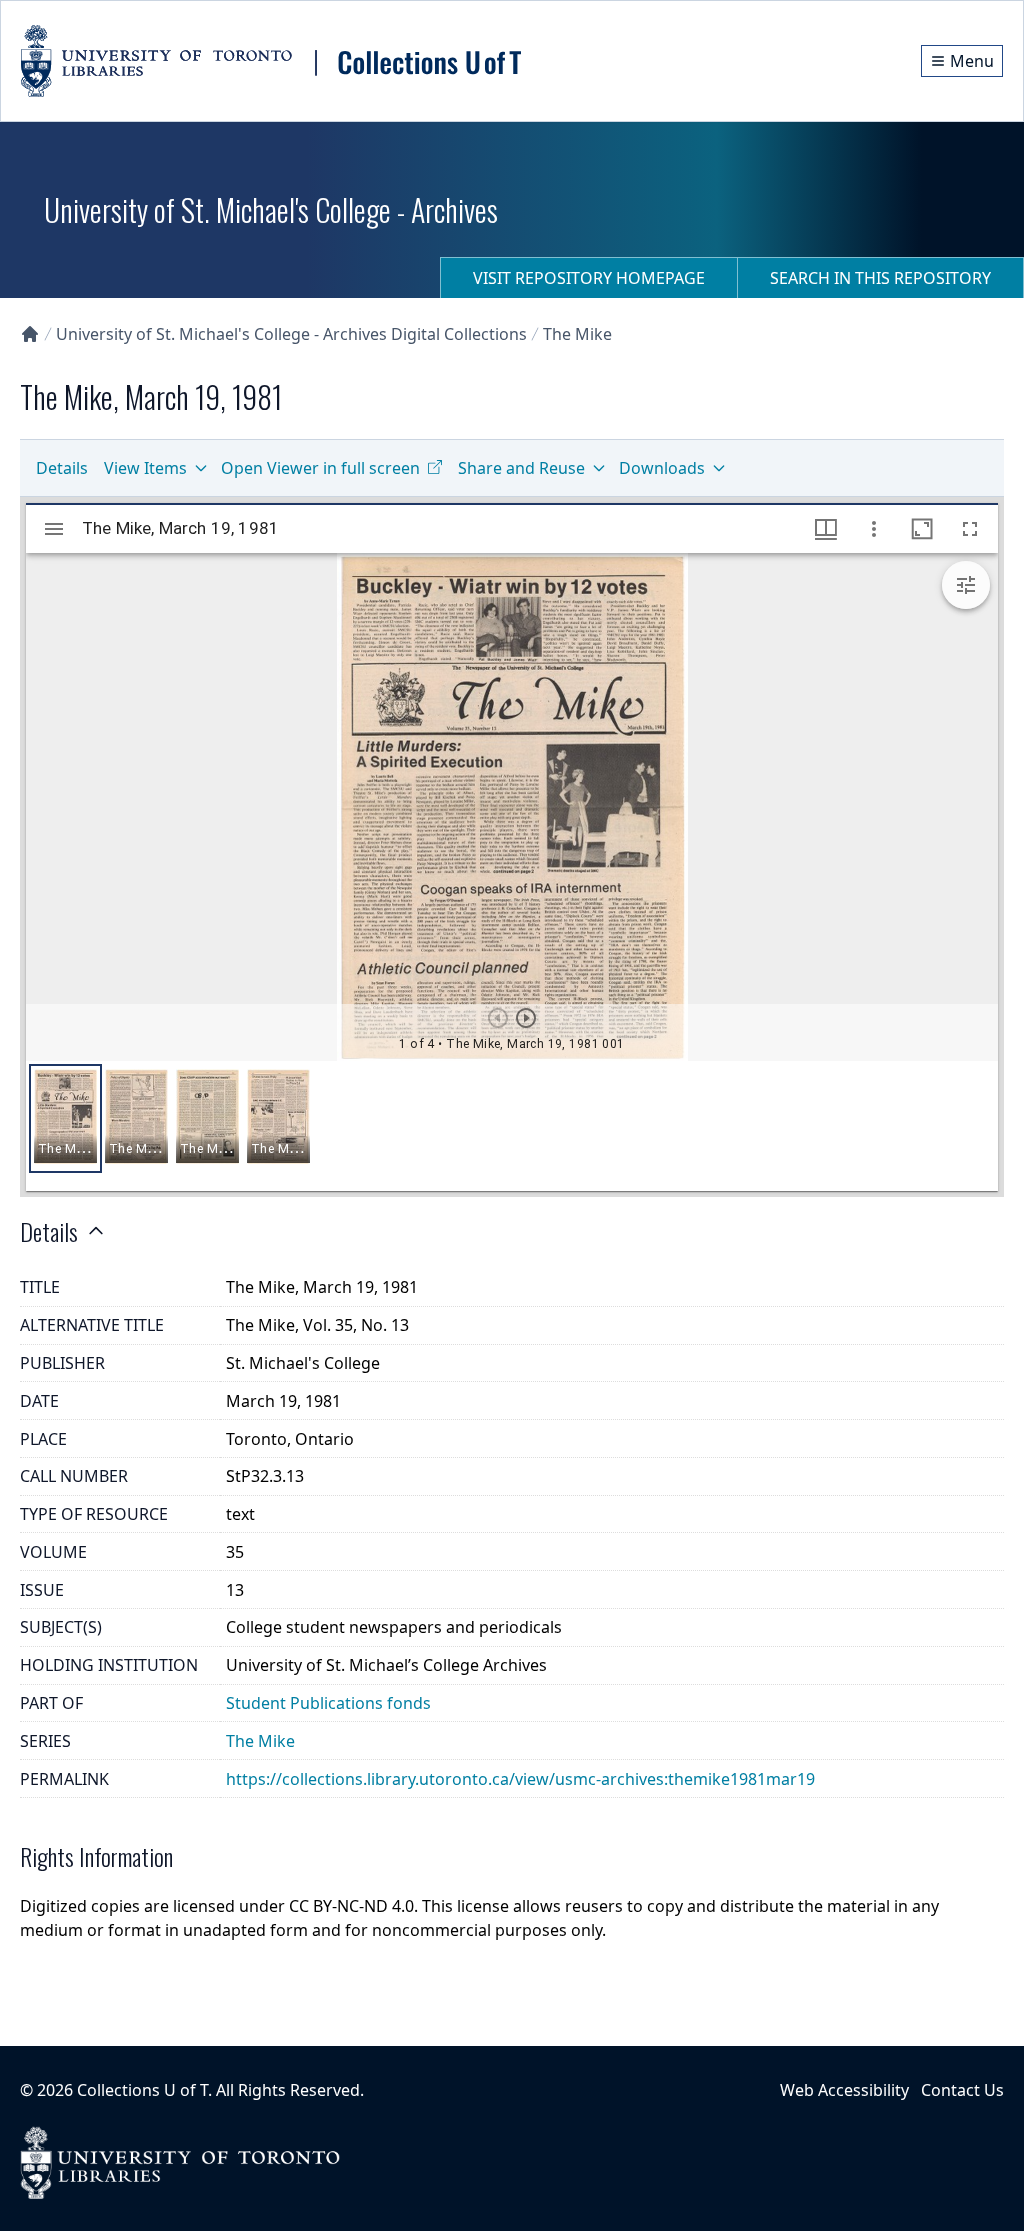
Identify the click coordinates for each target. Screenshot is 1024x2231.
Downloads (662, 468)
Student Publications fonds (328, 1703)
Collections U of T (142, 2090)
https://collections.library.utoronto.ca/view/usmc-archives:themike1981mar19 (520, 1779)
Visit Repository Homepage (589, 278)
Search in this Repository (880, 278)
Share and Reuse (521, 468)
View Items (145, 468)
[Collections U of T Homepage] (30, 334)
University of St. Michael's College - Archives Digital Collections (291, 334)
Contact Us (962, 2090)
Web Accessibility (844, 2090)
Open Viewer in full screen (320, 468)
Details (62, 468)
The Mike (577, 334)
